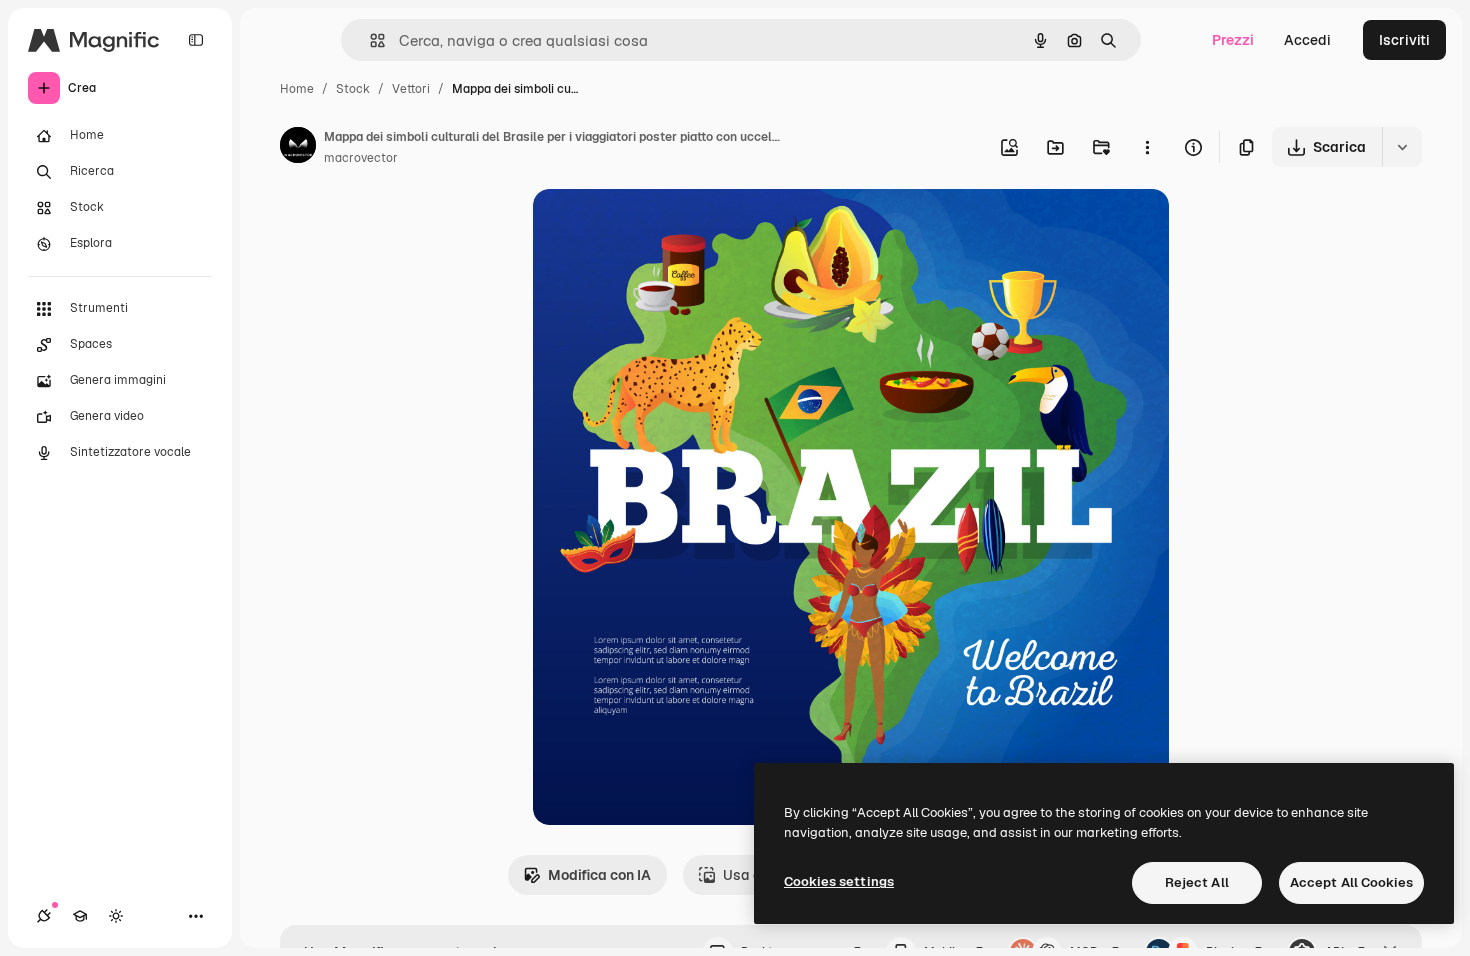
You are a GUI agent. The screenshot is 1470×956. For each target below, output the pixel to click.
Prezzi (1233, 40)
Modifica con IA (599, 875)
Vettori (411, 89)
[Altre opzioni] (1147, 147)
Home (297, 89)
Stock (353, 89)
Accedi (1307, 40)
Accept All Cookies (1351, 882)
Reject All (1197, 882)
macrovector (361, 158)
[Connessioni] (44, 916)
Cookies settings (839, 881)
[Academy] (80, 916)
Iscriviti (1404, 40)
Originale (665, 227)
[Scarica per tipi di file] (1402, 147)
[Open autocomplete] (369, 40)
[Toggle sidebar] (196, 40)
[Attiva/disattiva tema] (116, 916)
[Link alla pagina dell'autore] (298, 148)
